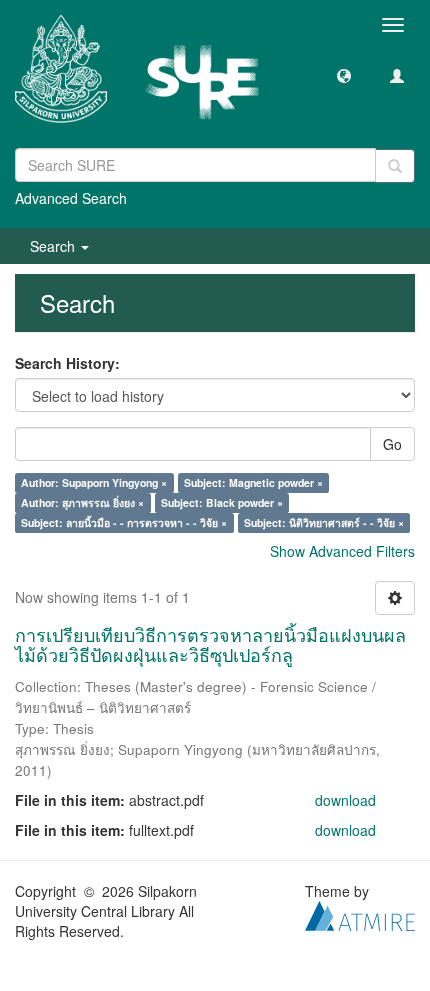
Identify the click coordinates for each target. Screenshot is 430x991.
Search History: (67, 363)
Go (392, 444)
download (345, 800)
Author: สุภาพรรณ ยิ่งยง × (82, 502)
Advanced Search (71, 198)
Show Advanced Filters (342, 551)
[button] (344, 75)
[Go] (395, 166)
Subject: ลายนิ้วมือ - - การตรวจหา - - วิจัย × (124, 522)
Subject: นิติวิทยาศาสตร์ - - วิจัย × (324, 522)
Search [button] (54, 246)
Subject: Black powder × (222, 502)
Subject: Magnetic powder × (253, 482)
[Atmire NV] (360, 913)
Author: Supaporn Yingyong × (94, 482)
